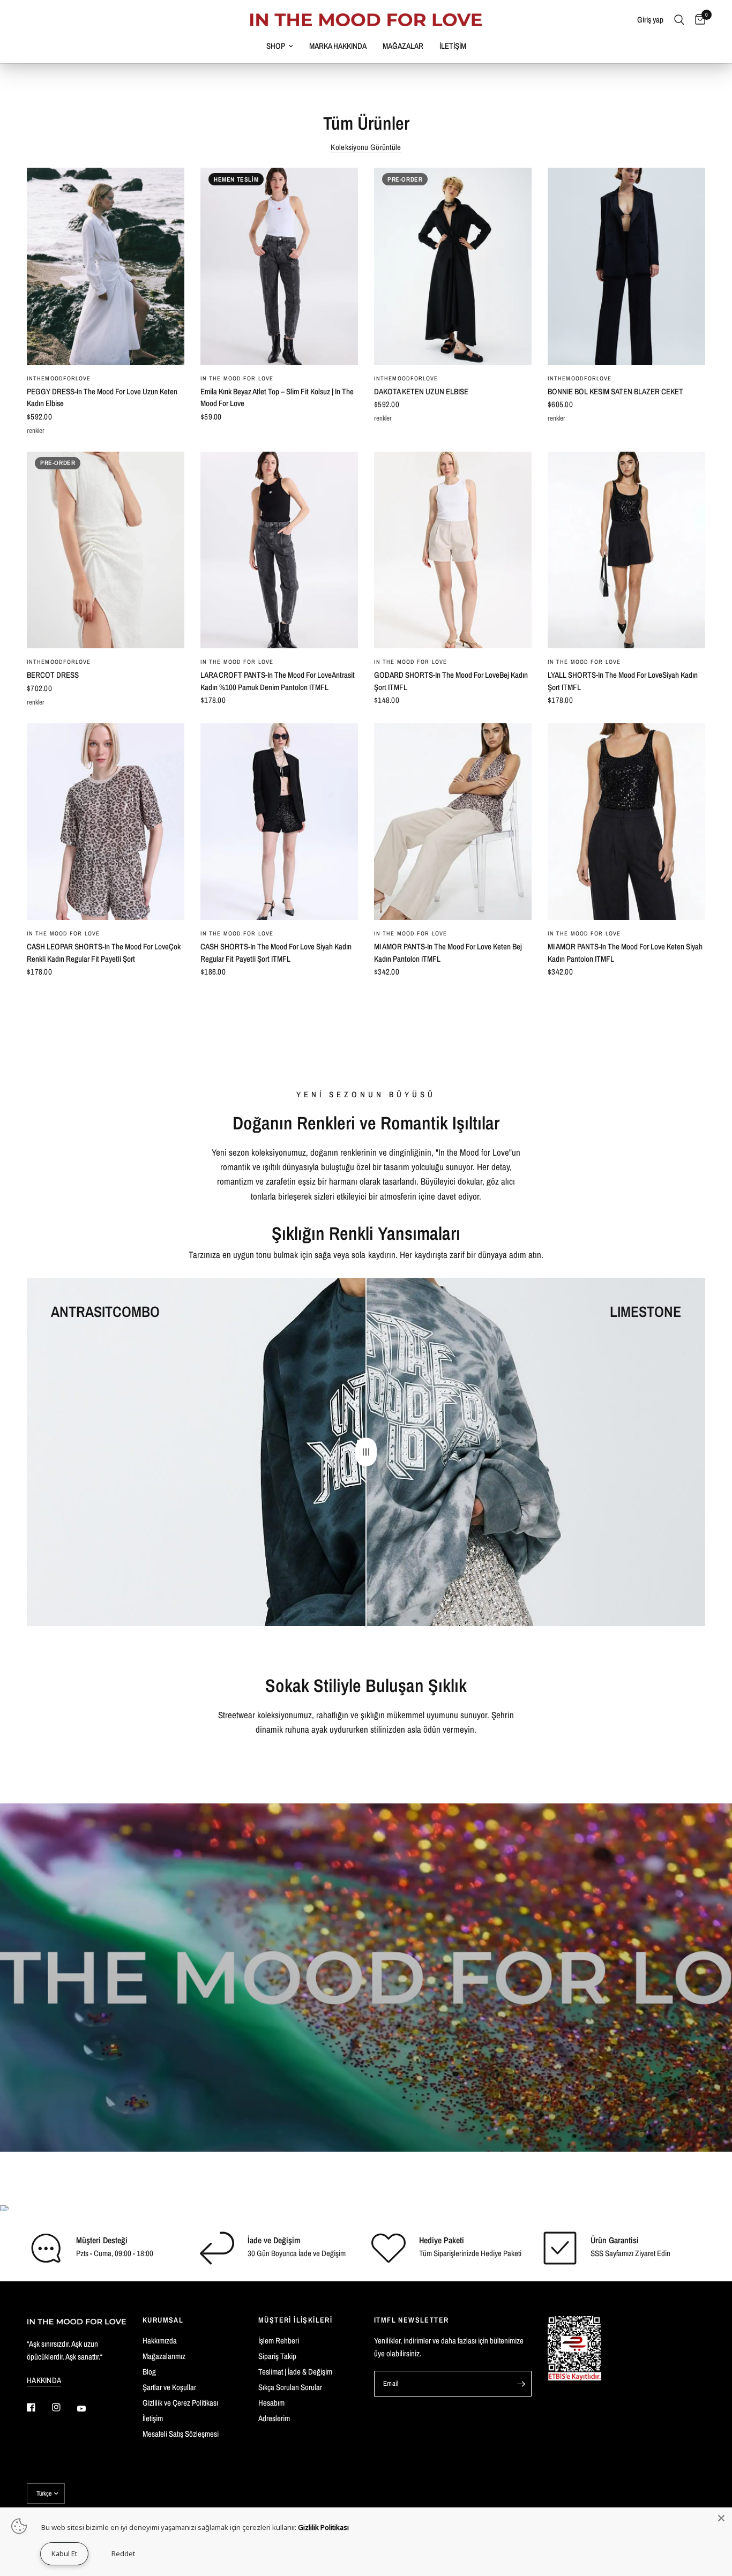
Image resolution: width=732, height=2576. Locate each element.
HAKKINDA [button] (44, 2380)
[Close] (721, 2518)
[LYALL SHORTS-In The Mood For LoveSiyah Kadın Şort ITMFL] (626, 550)
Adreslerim (274, 2418)
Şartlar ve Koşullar (169, 2387)
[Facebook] (39, 2407)
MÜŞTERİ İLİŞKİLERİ (295, 2320)
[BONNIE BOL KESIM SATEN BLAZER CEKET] (626, 266)
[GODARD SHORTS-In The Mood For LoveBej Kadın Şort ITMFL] (453, 550)
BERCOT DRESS (53, 675)
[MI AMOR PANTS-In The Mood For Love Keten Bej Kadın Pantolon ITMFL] (453, 822)
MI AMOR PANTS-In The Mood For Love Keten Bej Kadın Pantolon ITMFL (448, 953)
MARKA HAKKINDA (338, 46)
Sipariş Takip (277, 2356)
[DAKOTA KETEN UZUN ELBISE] (453, 266)
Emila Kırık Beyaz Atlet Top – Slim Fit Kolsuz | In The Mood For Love (277, 398)
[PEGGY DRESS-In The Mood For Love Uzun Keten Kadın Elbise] (106, 266)
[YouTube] (89, 2409)
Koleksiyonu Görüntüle (366, 147)
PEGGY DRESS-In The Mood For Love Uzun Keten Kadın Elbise (102, 398)
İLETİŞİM (453, 46)
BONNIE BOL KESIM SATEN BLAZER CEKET (615, 391)
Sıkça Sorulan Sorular (290, 2387)
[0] (697, 20)
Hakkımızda (160, 2341)
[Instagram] (64, 2407)
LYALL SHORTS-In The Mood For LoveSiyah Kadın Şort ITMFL (623, 681)
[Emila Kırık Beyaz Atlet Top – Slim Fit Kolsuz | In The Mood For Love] (279, 266)
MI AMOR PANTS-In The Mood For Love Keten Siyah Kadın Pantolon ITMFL (625, 953)
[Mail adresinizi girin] (521, 2384)
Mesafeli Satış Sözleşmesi (181, 2434)
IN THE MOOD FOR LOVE (237, 378)
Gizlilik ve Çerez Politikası (180, 2403)
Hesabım (271, 2403)
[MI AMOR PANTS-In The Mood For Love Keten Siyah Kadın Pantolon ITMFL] (626, 822)
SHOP (276, 46)
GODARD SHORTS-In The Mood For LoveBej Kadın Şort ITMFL (451, 681)
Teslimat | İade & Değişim (295, 2372)
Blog (149, 2372)
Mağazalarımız (164, 2356)
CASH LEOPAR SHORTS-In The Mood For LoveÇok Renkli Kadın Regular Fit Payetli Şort (104, 953)
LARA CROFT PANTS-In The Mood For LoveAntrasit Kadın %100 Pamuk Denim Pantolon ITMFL (278, 681)
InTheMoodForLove (59, 378)
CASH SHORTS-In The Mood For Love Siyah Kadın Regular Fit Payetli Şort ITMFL (276, 953)
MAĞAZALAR (403, 46)
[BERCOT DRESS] (106, 550)
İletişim (153, 2418)
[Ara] (679, 20)
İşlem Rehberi (279, 2341)
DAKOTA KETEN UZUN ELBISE (421, 391)
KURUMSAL (163, 2320)
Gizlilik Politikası (323, 2527)
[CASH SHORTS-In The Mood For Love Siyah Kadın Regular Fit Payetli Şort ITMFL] (279, 822)
